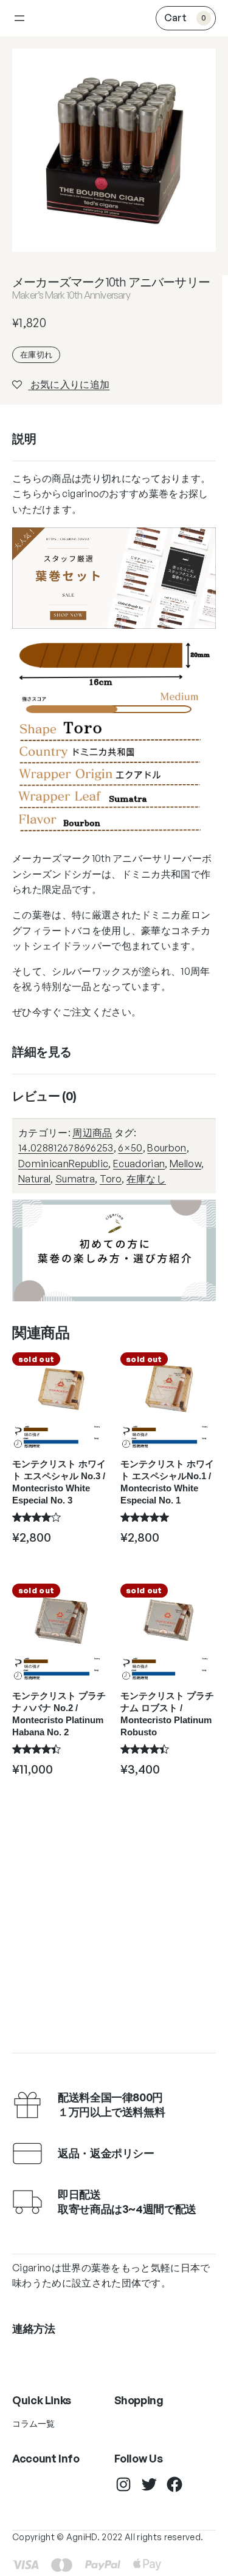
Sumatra (75, 1179)
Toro (111, 1179)
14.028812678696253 (66, 1148)
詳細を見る (42, 1052)
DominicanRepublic (63, 1164)
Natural (34, 1179)
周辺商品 (92, 1133)
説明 (24, 439)
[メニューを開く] (19, 18)
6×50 (130, 1148)
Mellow (185, 1164)
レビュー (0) (44, 1096)
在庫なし (146, 1179)
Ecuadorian (139, 1164)
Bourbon (167, 1148)
